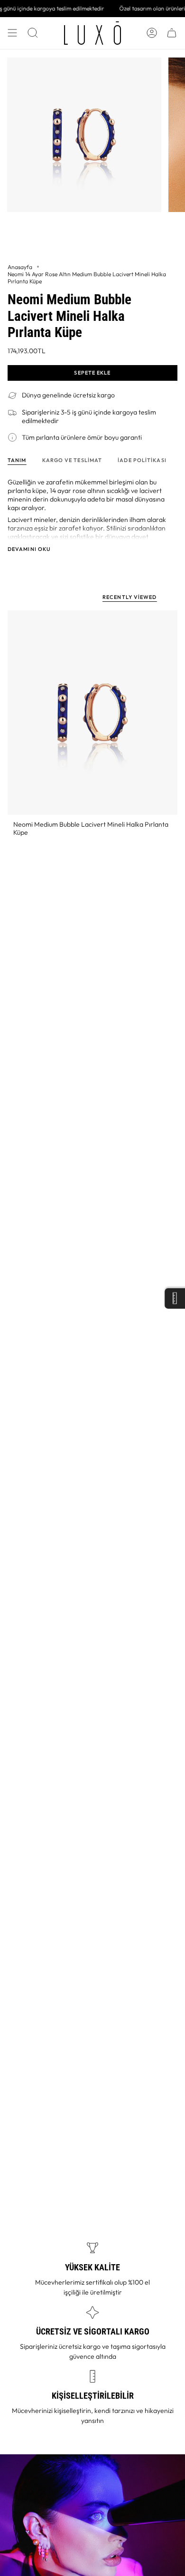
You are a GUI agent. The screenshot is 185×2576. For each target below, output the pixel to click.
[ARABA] (172, 33)
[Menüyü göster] (12, 33)
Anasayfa (20, 267)
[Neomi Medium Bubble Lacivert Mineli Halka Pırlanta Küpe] (92, 713)
